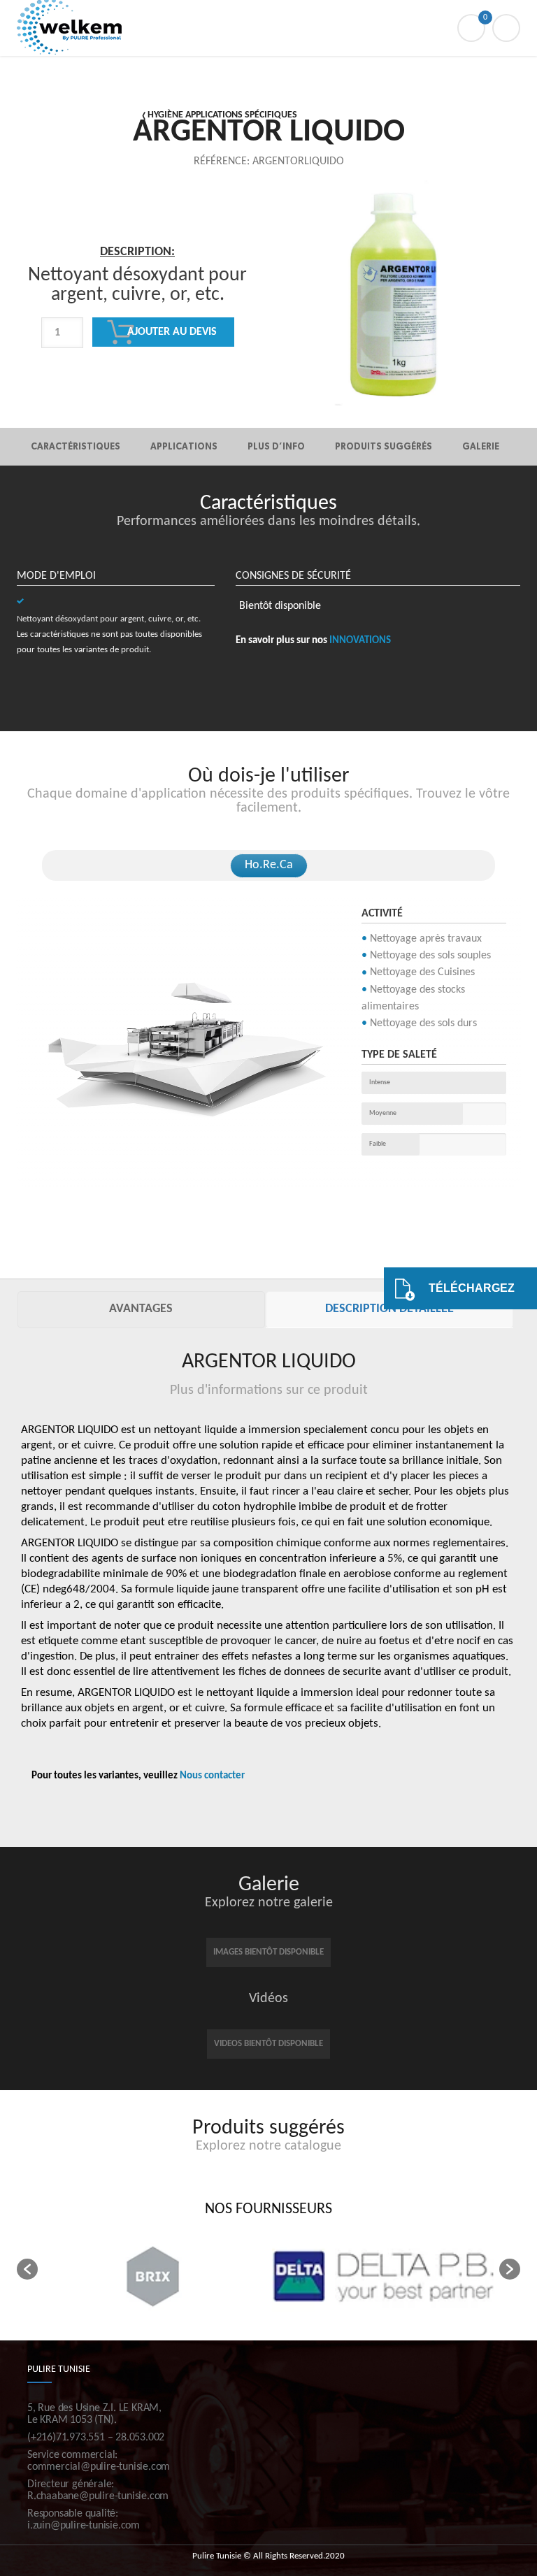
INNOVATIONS (360, 641)
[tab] (141, 1310)
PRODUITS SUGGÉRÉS (384, 446)
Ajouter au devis (172, 332)
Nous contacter (212, 1776)
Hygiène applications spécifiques (222, 115)
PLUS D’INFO (276, 446)
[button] (27, 2269)
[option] (138, 336)
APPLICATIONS (184, 446)
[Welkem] (268, 28)
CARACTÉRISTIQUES (76, 446)
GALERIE (481, 446)
